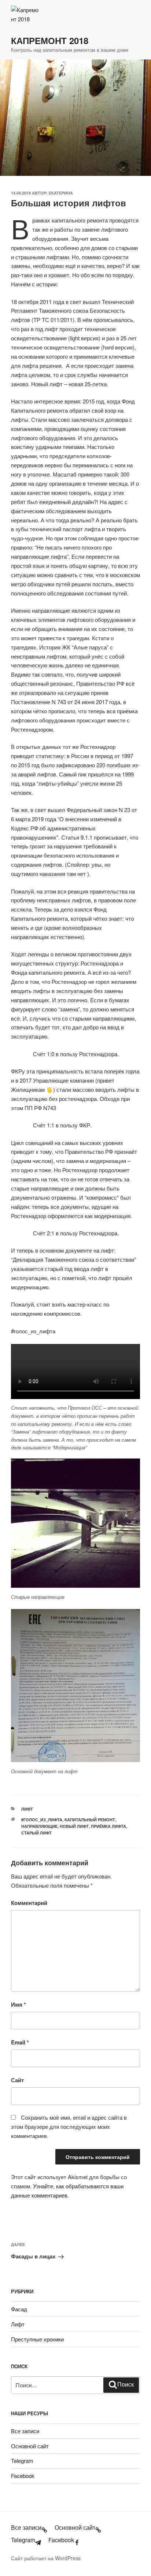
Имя (19, 2004)
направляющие (39, 1826)
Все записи (25, 2431)
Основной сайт (30, 2446)
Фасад (19, 2309)
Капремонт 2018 (50, 40)
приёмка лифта (108, 1826)
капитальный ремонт (90, 1820)
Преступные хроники (37, 2339)
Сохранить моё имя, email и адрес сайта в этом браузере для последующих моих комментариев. (69, 2126)
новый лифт (74, 1826)
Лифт (27, 1809)
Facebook (23, 2476)
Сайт (17, 2080)
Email (20, 2042)
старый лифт (36, 1833)
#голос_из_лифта (42, 1820)
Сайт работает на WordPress (46, 2558)
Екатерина (61, 193)
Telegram (22, 2461)
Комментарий (29, 1903)
